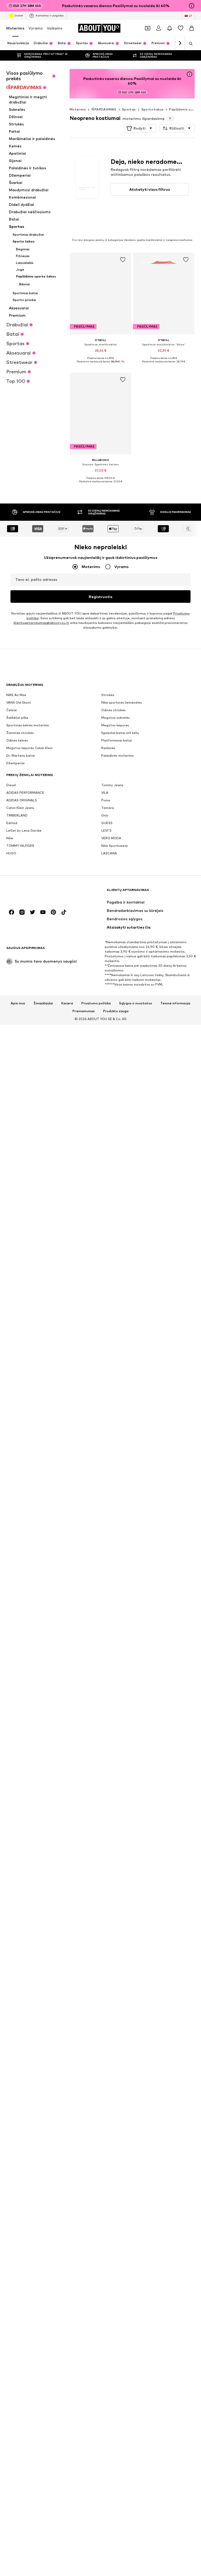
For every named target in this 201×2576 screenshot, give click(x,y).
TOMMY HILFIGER (20, 846)
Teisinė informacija (175, 1003)
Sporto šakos (153, 109)
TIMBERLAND (17, 815)
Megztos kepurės (115, 725)
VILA (105, 793)
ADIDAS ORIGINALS (22, 800)
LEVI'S (106, 830)
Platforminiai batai (117, 740)
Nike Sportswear (115, 846)
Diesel (11, 785)
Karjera (67, 1003)
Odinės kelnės (17, 740)
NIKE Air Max (16, 695)
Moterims (15, 28)
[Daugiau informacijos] (101, 366)
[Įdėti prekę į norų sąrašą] (122, 260)
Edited (12, 823)
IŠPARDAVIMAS (104, 109)
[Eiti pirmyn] (180, 43)
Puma (106, 800)
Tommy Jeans (112, 785)
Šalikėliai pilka (17, 718)
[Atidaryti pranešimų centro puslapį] (170, 28)
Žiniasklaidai (43, 1003)
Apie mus (18, 1003)
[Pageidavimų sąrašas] (181, 28)
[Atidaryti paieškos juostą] (189, 44)
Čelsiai (12, 710)
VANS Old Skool (18, 702)
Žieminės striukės (20, 733)
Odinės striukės (113, 710)
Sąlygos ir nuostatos (136, 1003)
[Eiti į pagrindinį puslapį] (35, 892)
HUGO (11, 853)
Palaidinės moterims (118, 756)
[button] (140, 128)
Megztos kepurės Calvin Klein (29, 748)
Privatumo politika (96, 1003)
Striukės (108, 695)
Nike (10, 838)
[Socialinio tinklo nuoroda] (12, 912)
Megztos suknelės (116, 718)
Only (105, 815)
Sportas (129, 109)
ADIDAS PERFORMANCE (25, 793)
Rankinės (108, 748)
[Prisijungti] (159, 28)
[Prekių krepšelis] (192, 28)
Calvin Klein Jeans (20, 808)
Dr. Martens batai (21, 756)
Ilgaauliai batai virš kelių (120, 733)
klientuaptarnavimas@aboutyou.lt (41, 623)
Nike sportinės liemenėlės (122, 702)
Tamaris (108, 808)
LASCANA (109, 853)
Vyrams (36, 28)
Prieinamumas (84, 1011)
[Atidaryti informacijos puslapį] (192, 6)
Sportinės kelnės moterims (28, 725)
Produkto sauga (116, 1011)
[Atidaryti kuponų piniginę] (148, 28)
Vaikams (55, 28)
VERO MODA (111, 838)
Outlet (19, 15)
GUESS (107, 823)
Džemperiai (15, 763)
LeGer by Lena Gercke (24, 830)
